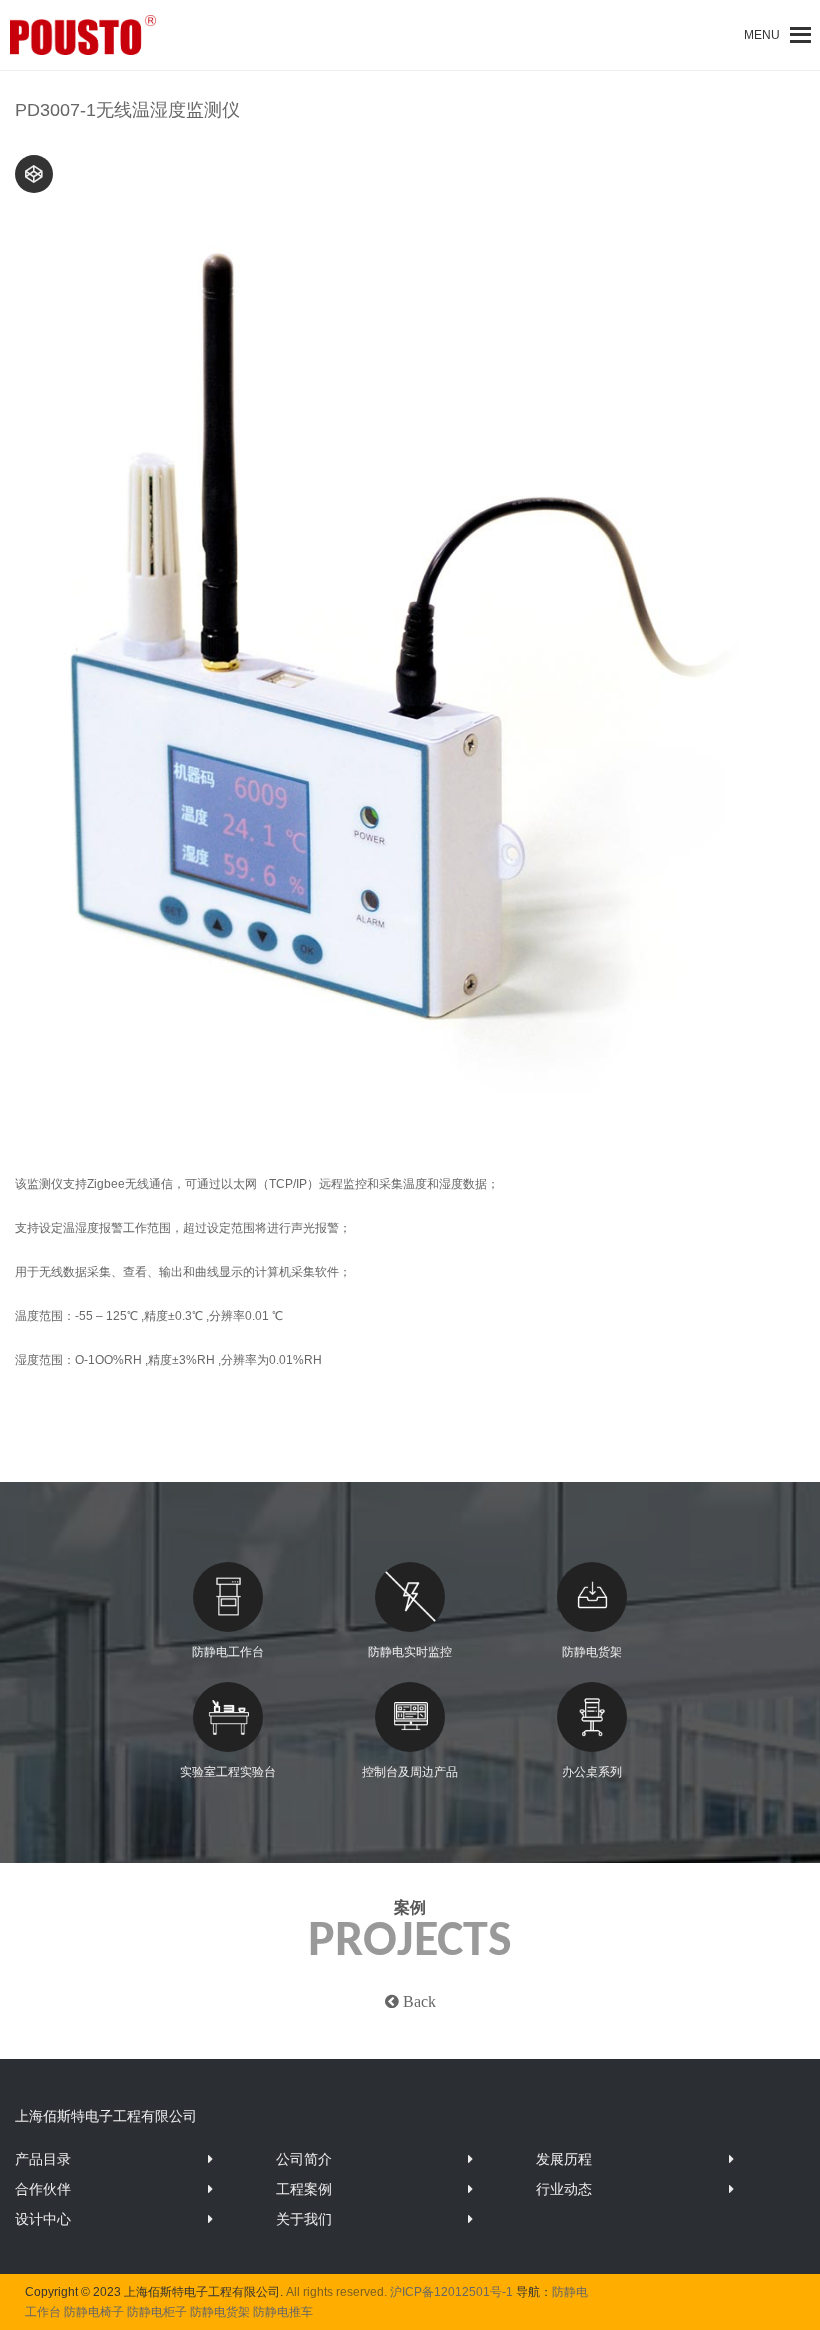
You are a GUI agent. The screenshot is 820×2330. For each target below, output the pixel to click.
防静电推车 (283, 2312)
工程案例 (304, 2189)
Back (417, 2001)
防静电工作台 (228, 1652)
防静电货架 (592, 1652)
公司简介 (304, 2159)
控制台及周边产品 (410, 1772)
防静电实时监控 (410, 1652)
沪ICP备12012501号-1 (451, 2292)
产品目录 (43, 2159)
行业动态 (564, 2189)
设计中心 (43, 2219)
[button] (762, 35)
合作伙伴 (43, 2189)
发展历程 (564, 2159)
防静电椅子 (94, 2312)
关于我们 (304, 2219)
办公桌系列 (592, 1772)
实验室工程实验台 (228, 1772)
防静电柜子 (157, 2312)
